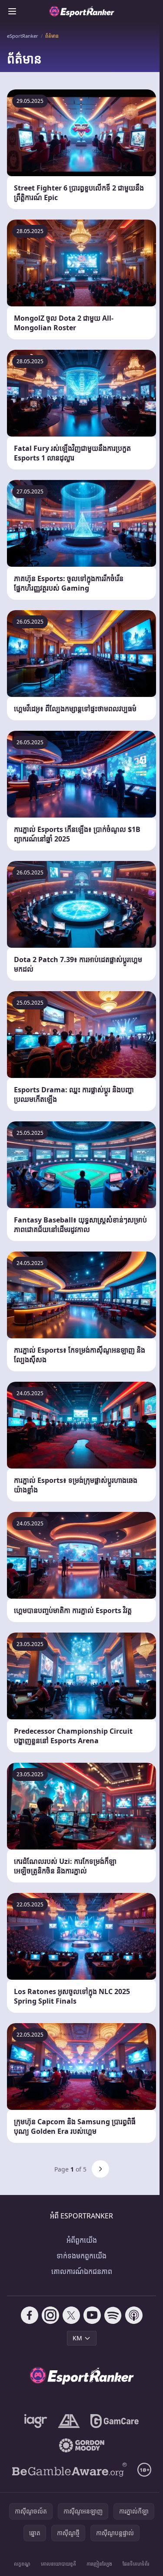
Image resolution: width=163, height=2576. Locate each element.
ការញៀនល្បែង (99, 2564)
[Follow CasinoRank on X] (71, 2315)
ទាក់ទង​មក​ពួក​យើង (81, 2256)
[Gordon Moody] (82, 2445)
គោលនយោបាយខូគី (58, 2564)
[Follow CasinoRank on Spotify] (113, 2315)
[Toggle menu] (12, 11)
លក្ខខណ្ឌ (22, 2564)
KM (77, 2338)
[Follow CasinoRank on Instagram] (50, 2315)
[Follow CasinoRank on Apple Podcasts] (134, 2315)
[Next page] (100, 2169)
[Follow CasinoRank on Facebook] (30, 2315)
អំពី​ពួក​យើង (82, 2240)
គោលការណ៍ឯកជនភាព (82, 2271)
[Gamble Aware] (70, 2470)
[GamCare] (115, 2421)
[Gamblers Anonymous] (69, 2421)
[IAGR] (36, 2421)
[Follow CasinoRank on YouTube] (92, 2315)
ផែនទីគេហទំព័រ (136, 2564)
